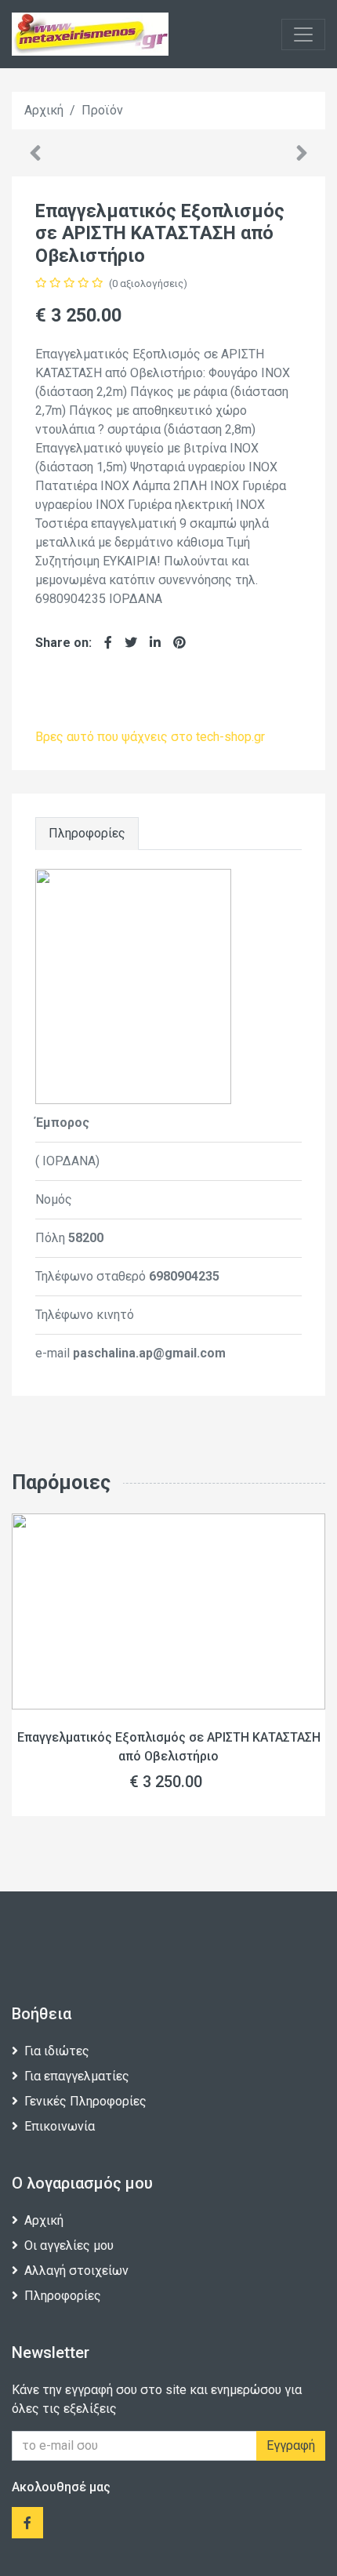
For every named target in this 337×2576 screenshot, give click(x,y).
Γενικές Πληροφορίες (85, 2101)
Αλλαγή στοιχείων (76, 2271)
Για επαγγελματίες (77, 2076)
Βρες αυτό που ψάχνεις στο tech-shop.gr (150, 737)
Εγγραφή (291, 2445)
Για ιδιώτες (57, 2051)
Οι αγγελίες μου (69, 2245)
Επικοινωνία (60, 2126)
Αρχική (44, 2220)
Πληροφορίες (87, 833)
